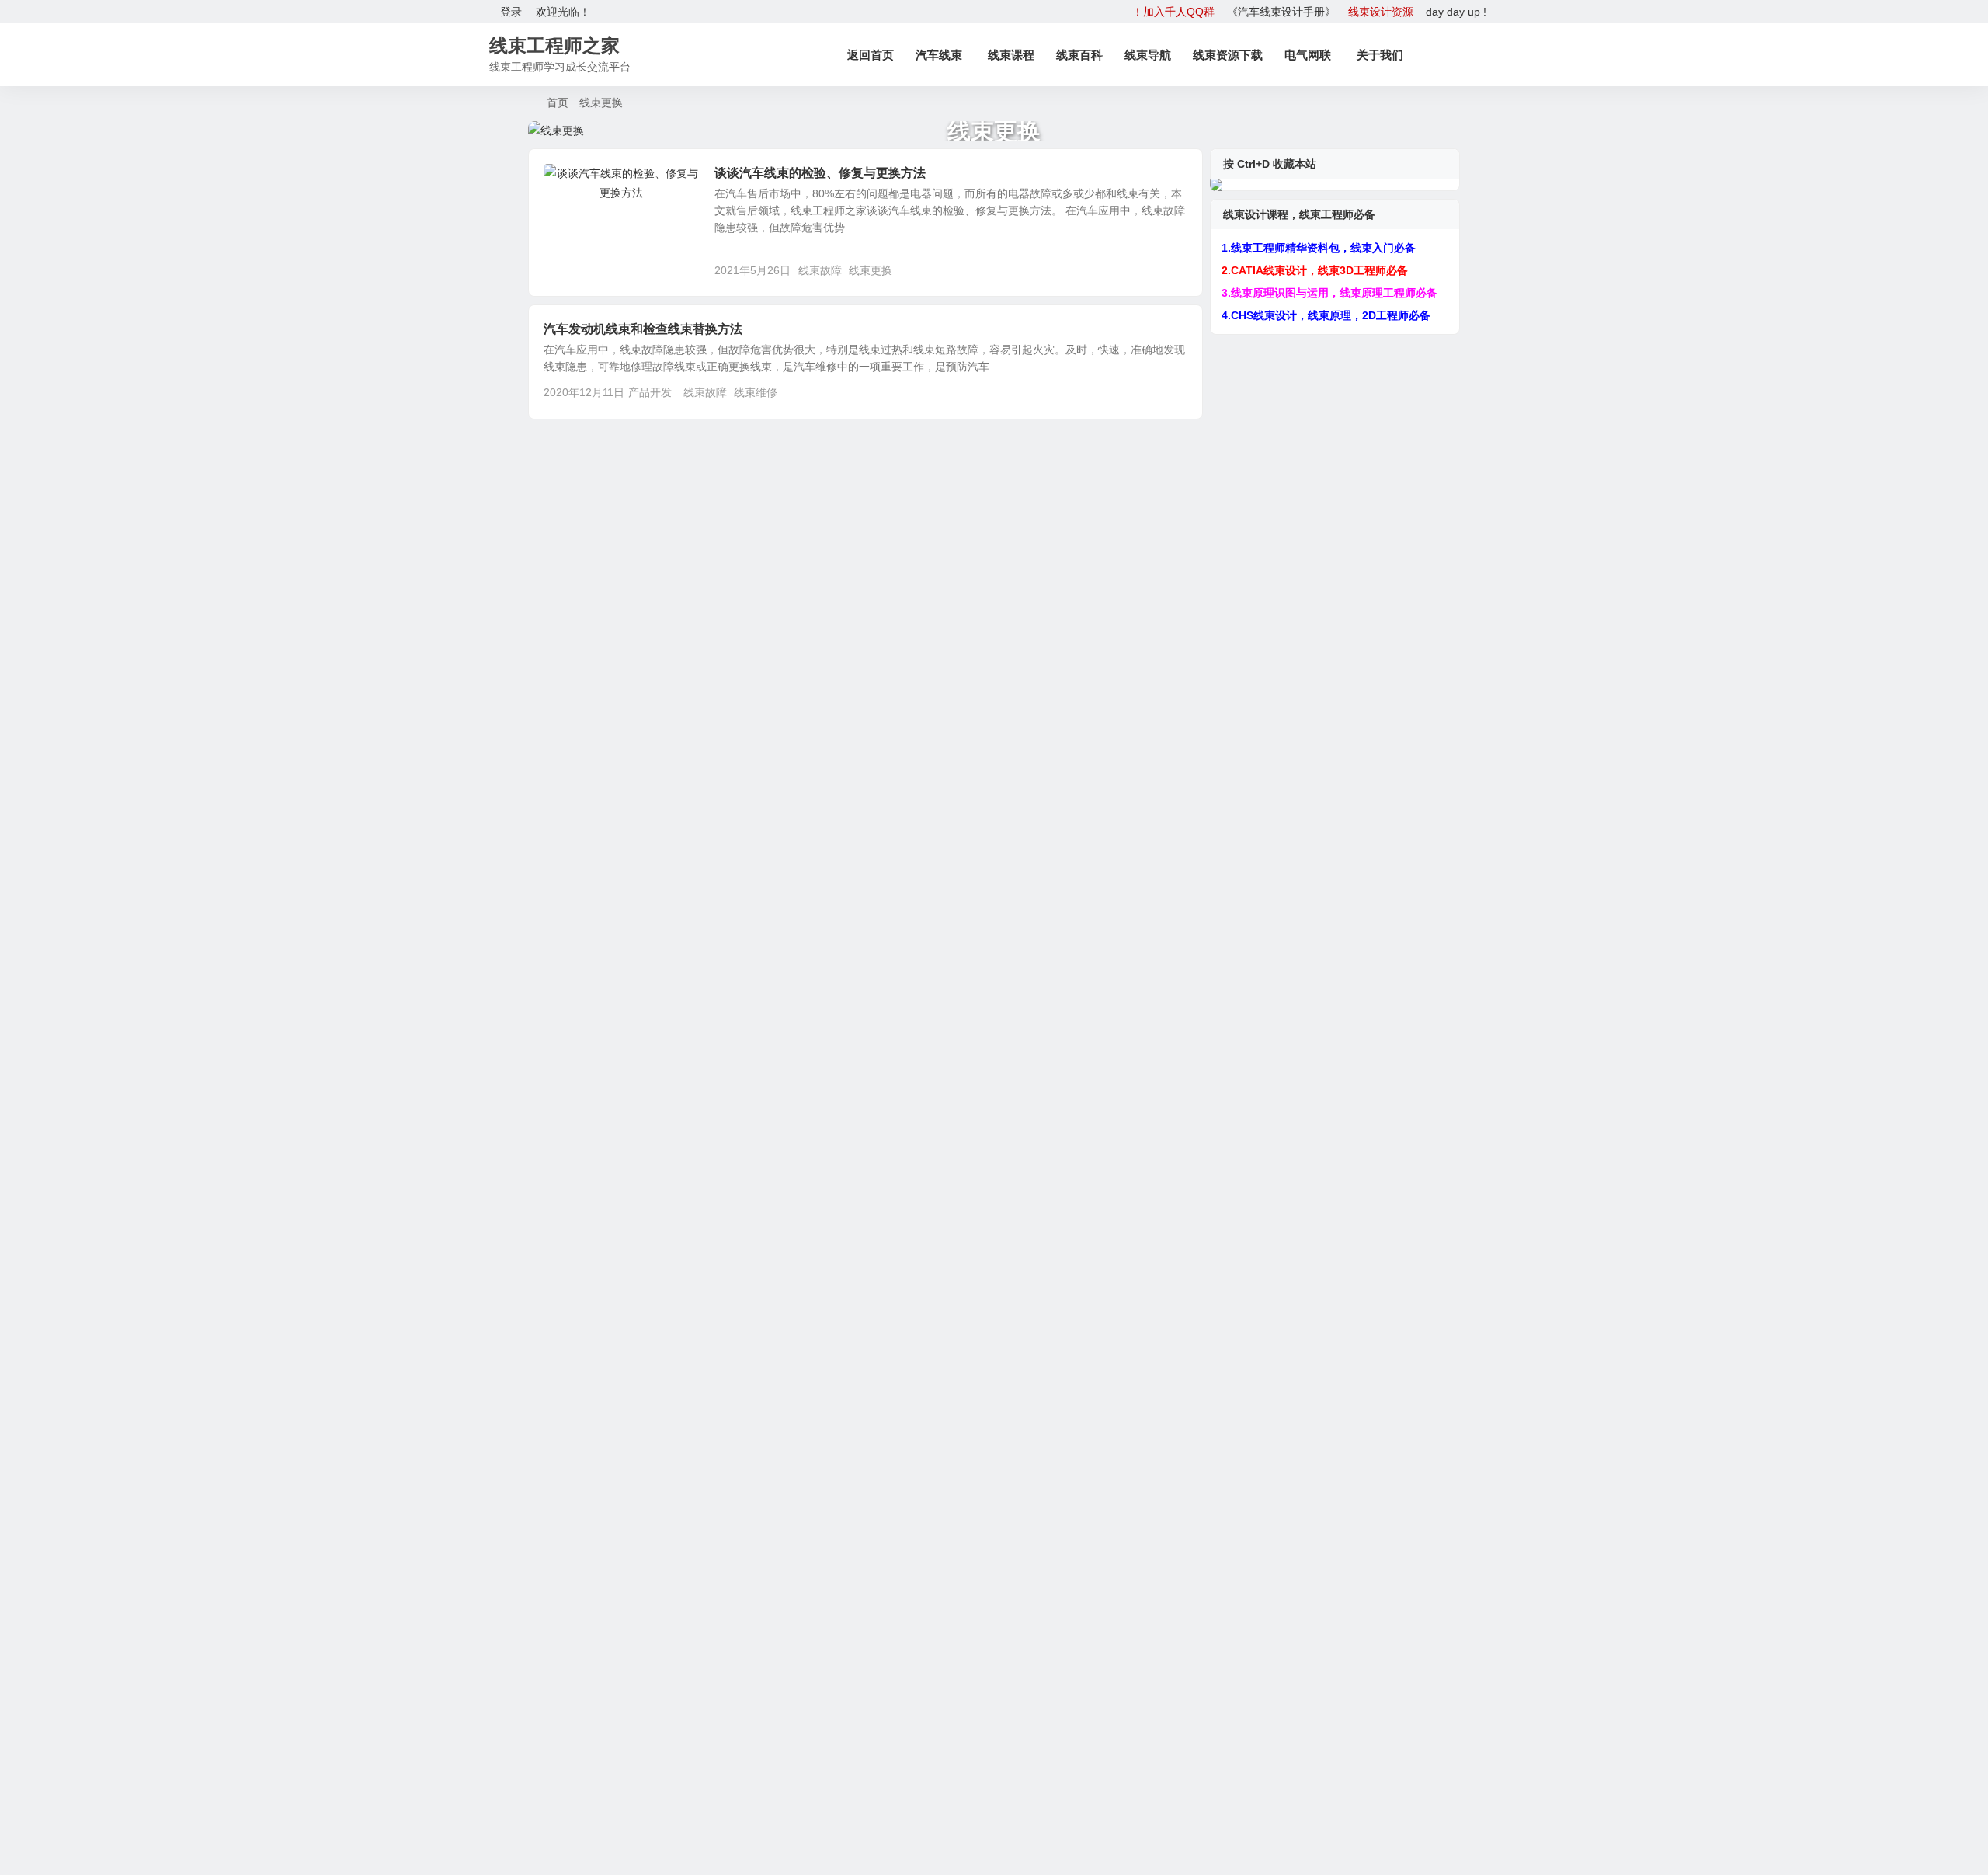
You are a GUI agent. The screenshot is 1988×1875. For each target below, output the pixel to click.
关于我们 (1380, 55)
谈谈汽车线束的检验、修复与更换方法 (820, 173)
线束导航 (1148, 55)
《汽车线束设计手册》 (1281, 12)
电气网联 (1308, 55)
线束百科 (1079, 55)
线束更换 (871, 270)
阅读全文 (1173, 270)
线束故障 (820, 270)
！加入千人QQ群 (1173, 12)
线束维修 (756, 392)
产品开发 (576, 182)
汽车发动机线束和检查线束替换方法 (643, 329)
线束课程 (1011, 55)
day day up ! (1456, 12)
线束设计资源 (1381, 12)
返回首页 (871, 55)
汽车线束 (939, 55)
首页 (558, 103)
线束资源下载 (1228, 55)
